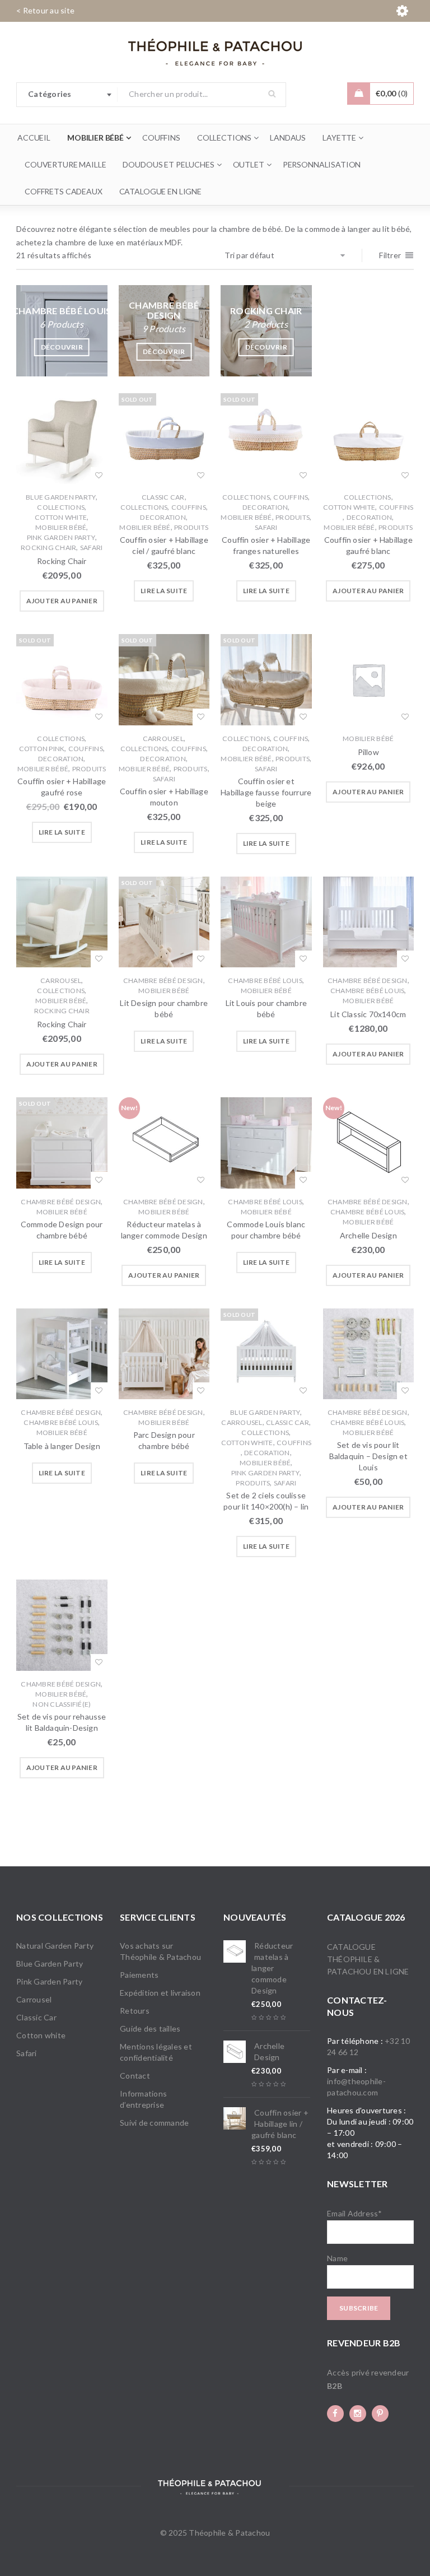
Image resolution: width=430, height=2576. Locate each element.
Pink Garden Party (61, 537)
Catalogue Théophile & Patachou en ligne (368, 1959)
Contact (135, 2076)
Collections (61, 507)
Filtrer (390, 255)
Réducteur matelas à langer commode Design (272, 1968)
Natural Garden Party (55, 1946)
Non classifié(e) (62, 1704)
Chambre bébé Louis (265, 980)
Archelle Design (368, 1235)
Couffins (189, 507)
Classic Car (163, 497)
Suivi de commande (154, 2123)
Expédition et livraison (160, 1993)
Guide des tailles (150, 2028)
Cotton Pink (42, 749)
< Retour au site (45, 10)
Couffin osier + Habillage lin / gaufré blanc (280, 2124)
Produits (191, 527)
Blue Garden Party (61, 497)
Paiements (139, 1975)
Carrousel (163, 739)
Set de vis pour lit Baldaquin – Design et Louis (368, 1456)
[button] (62, 601)
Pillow (368, 752)
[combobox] (67, 95)
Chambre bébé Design (163, 980)
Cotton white (61, 517)
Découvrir (62, 347)
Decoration (163, 517)
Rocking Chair (48, 548)
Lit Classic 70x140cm (368, 1014)
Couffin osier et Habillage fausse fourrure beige (266, 792)
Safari (92, 548)
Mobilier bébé (61, 527)
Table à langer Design (62, 1446)
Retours (135, 2011)
